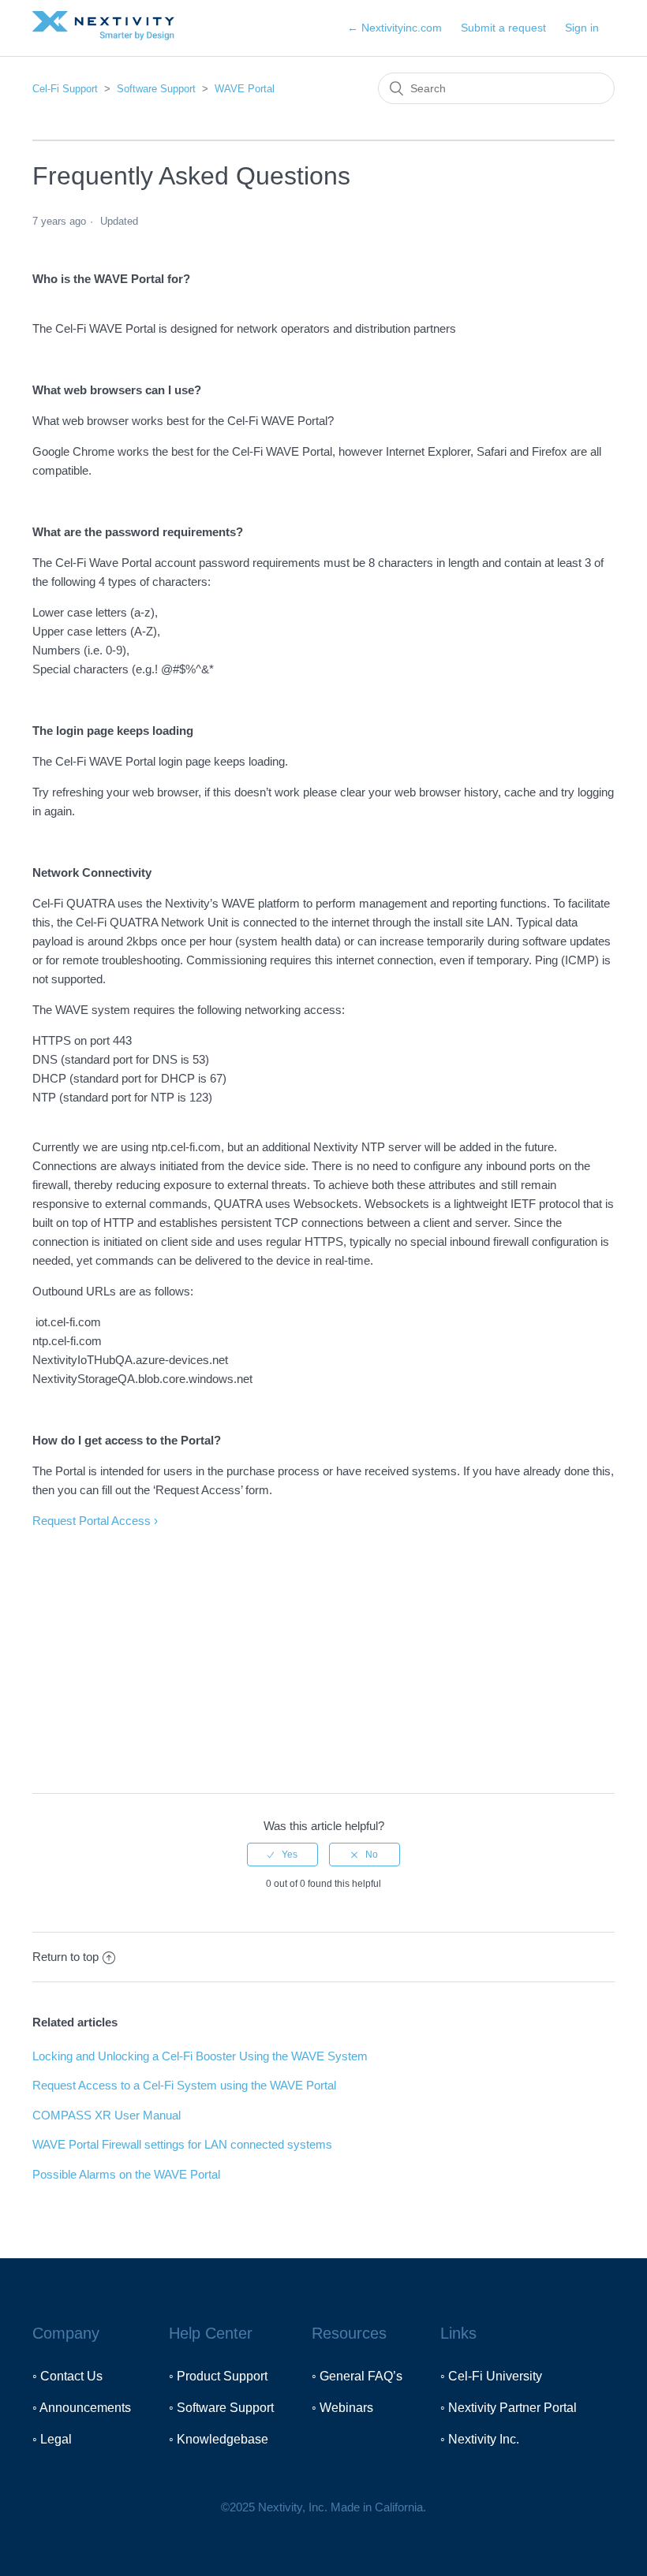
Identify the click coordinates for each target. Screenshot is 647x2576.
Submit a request (503, 28)
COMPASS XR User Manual (107, 2115)
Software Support (156, 89)
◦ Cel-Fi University (491, 2376)
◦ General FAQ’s (357, 2376)
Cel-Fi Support (67, 89)
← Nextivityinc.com (395, 28)
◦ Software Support (221, 2408)
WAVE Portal (245, 89)
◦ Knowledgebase (219, 2439)
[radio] (282, 1855)
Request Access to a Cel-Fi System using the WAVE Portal (184, 2085)
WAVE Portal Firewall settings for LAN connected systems (182, 2144)
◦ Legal (52, 2439)
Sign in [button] (582, 28)
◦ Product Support (218, 2376)
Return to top (65, 1957)
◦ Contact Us (67, 2376)
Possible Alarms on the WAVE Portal (126, 2174)
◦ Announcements (82, 2408)
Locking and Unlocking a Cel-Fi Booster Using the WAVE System (200, 2056)
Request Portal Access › (95, 1521)
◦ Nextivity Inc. (480, 2439)
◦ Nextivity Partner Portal (509, 2408)
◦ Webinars (342, 2408)
